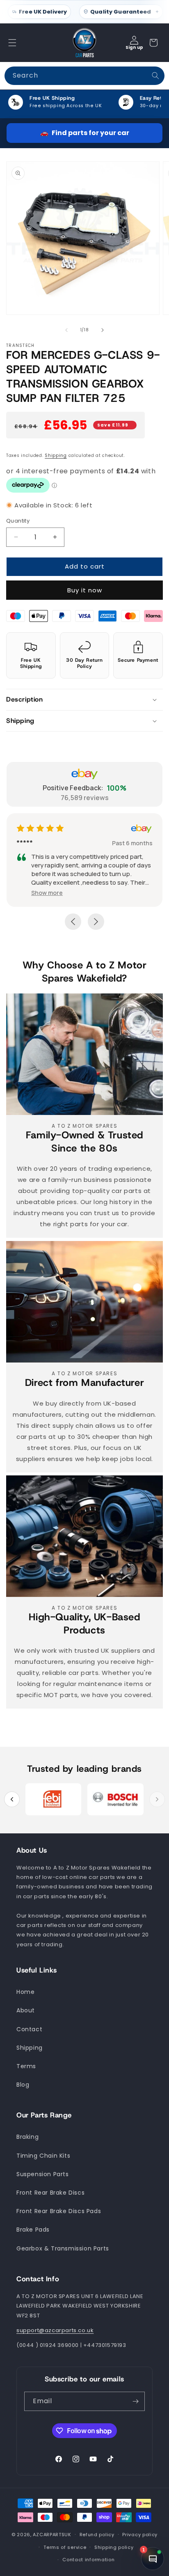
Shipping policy (114, 2547)
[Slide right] (103, 330)
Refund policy (97, 2535)
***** (66, 843)
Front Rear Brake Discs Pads (59, 2211)
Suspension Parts (43, 2174)
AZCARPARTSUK (52, 2535)
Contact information (88, 2560)
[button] (12, 43)
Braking (27, 2137)
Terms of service (65, 2547)
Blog (23, 2085)
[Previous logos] (12, 1799)
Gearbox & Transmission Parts (63, 2248)
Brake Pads (33, 2230)
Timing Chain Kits (43, 2156)
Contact (29, 2029)
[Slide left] (66, 330)
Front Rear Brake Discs (50, 2193)
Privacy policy (140, 2535)
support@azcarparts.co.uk (55, 2330)
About (26, 2010)
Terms (26, 2066)
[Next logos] (157, 1799)
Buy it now (85, 590)
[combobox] (84, 76)
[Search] (155, 76)
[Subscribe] (135, 2401)
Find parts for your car (85, 133)
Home (25, 1992)
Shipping (56, 455)
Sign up (134, 47)
